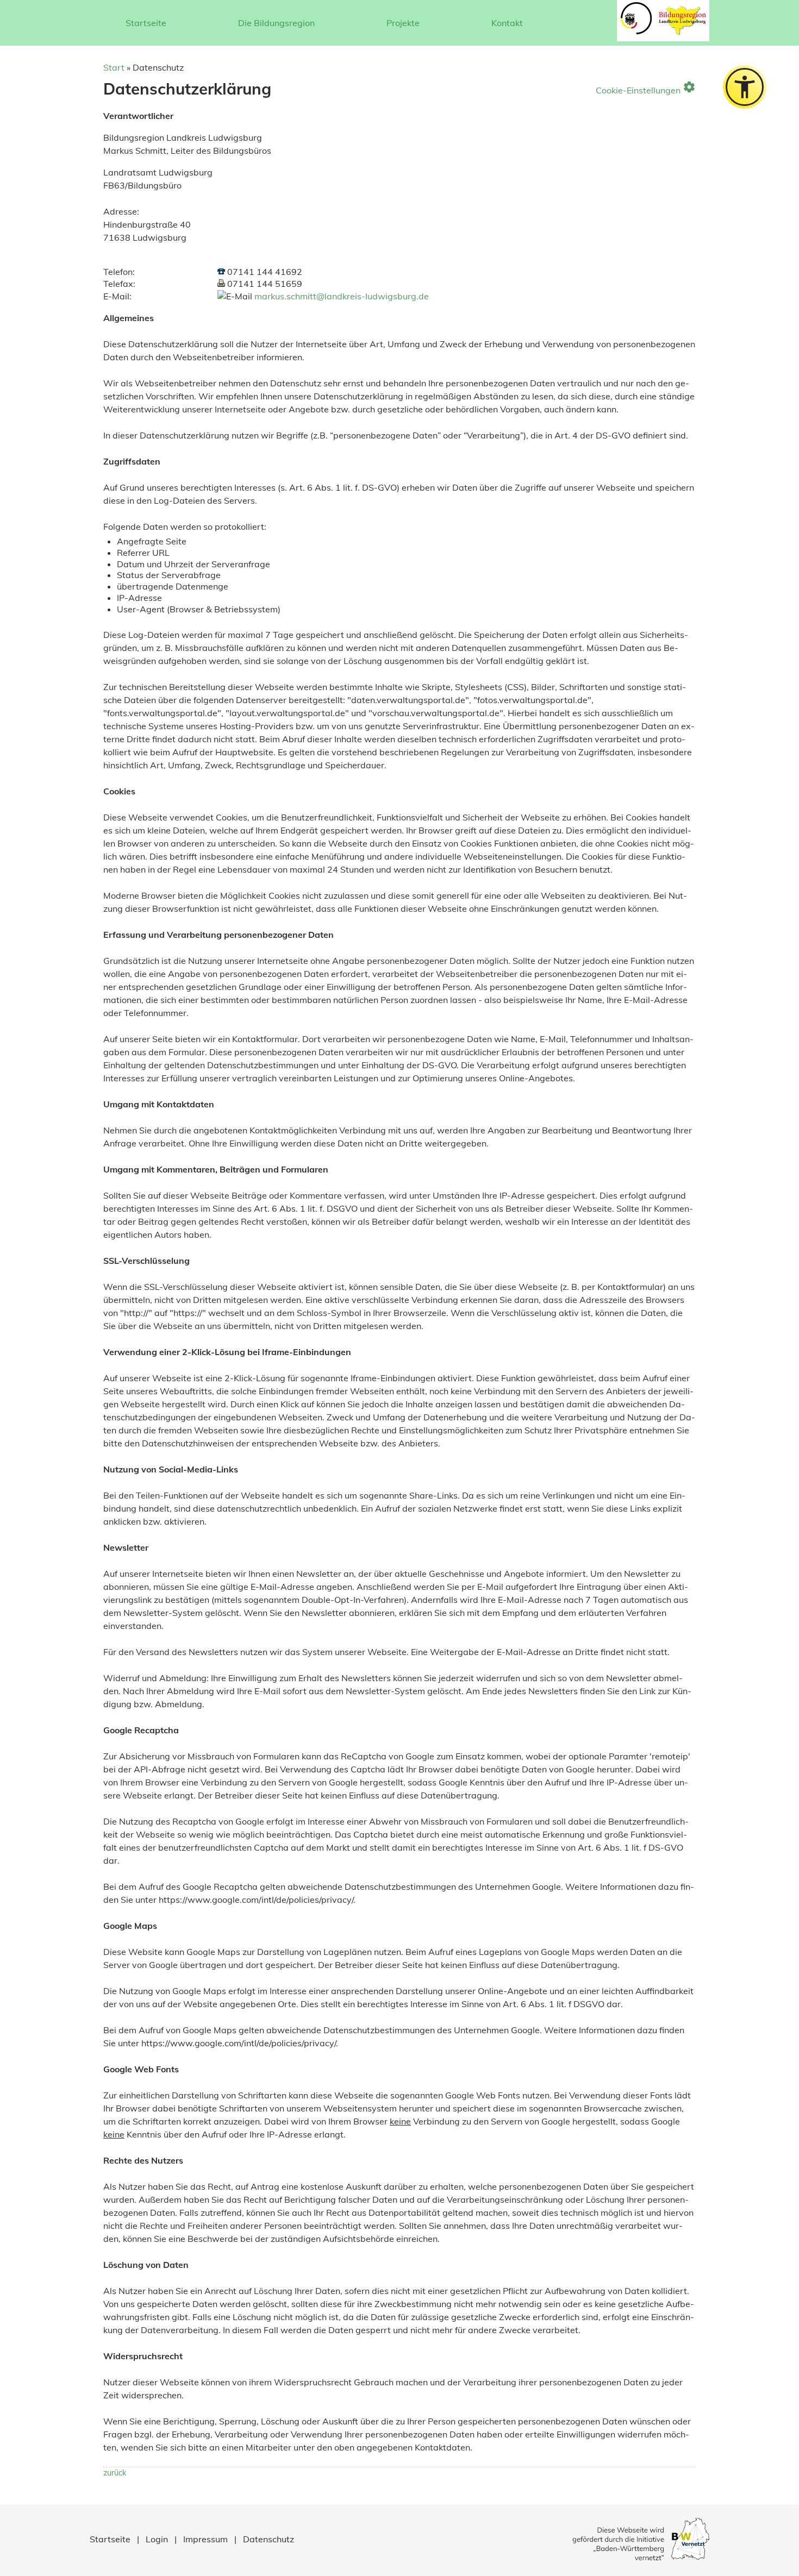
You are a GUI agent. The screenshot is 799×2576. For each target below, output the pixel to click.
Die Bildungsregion (276, 23)
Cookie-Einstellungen (646, 87)
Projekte (403, 23)
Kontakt (507, 23)
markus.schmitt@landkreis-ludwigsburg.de (342, 296)
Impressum (205, 2539)
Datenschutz (269, 2539)
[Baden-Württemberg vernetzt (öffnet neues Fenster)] (641, 2557)
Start (114, 67)
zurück (115, 2473)
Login (157, 2539)
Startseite (146, 23)
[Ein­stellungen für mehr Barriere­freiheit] (745, 87)
